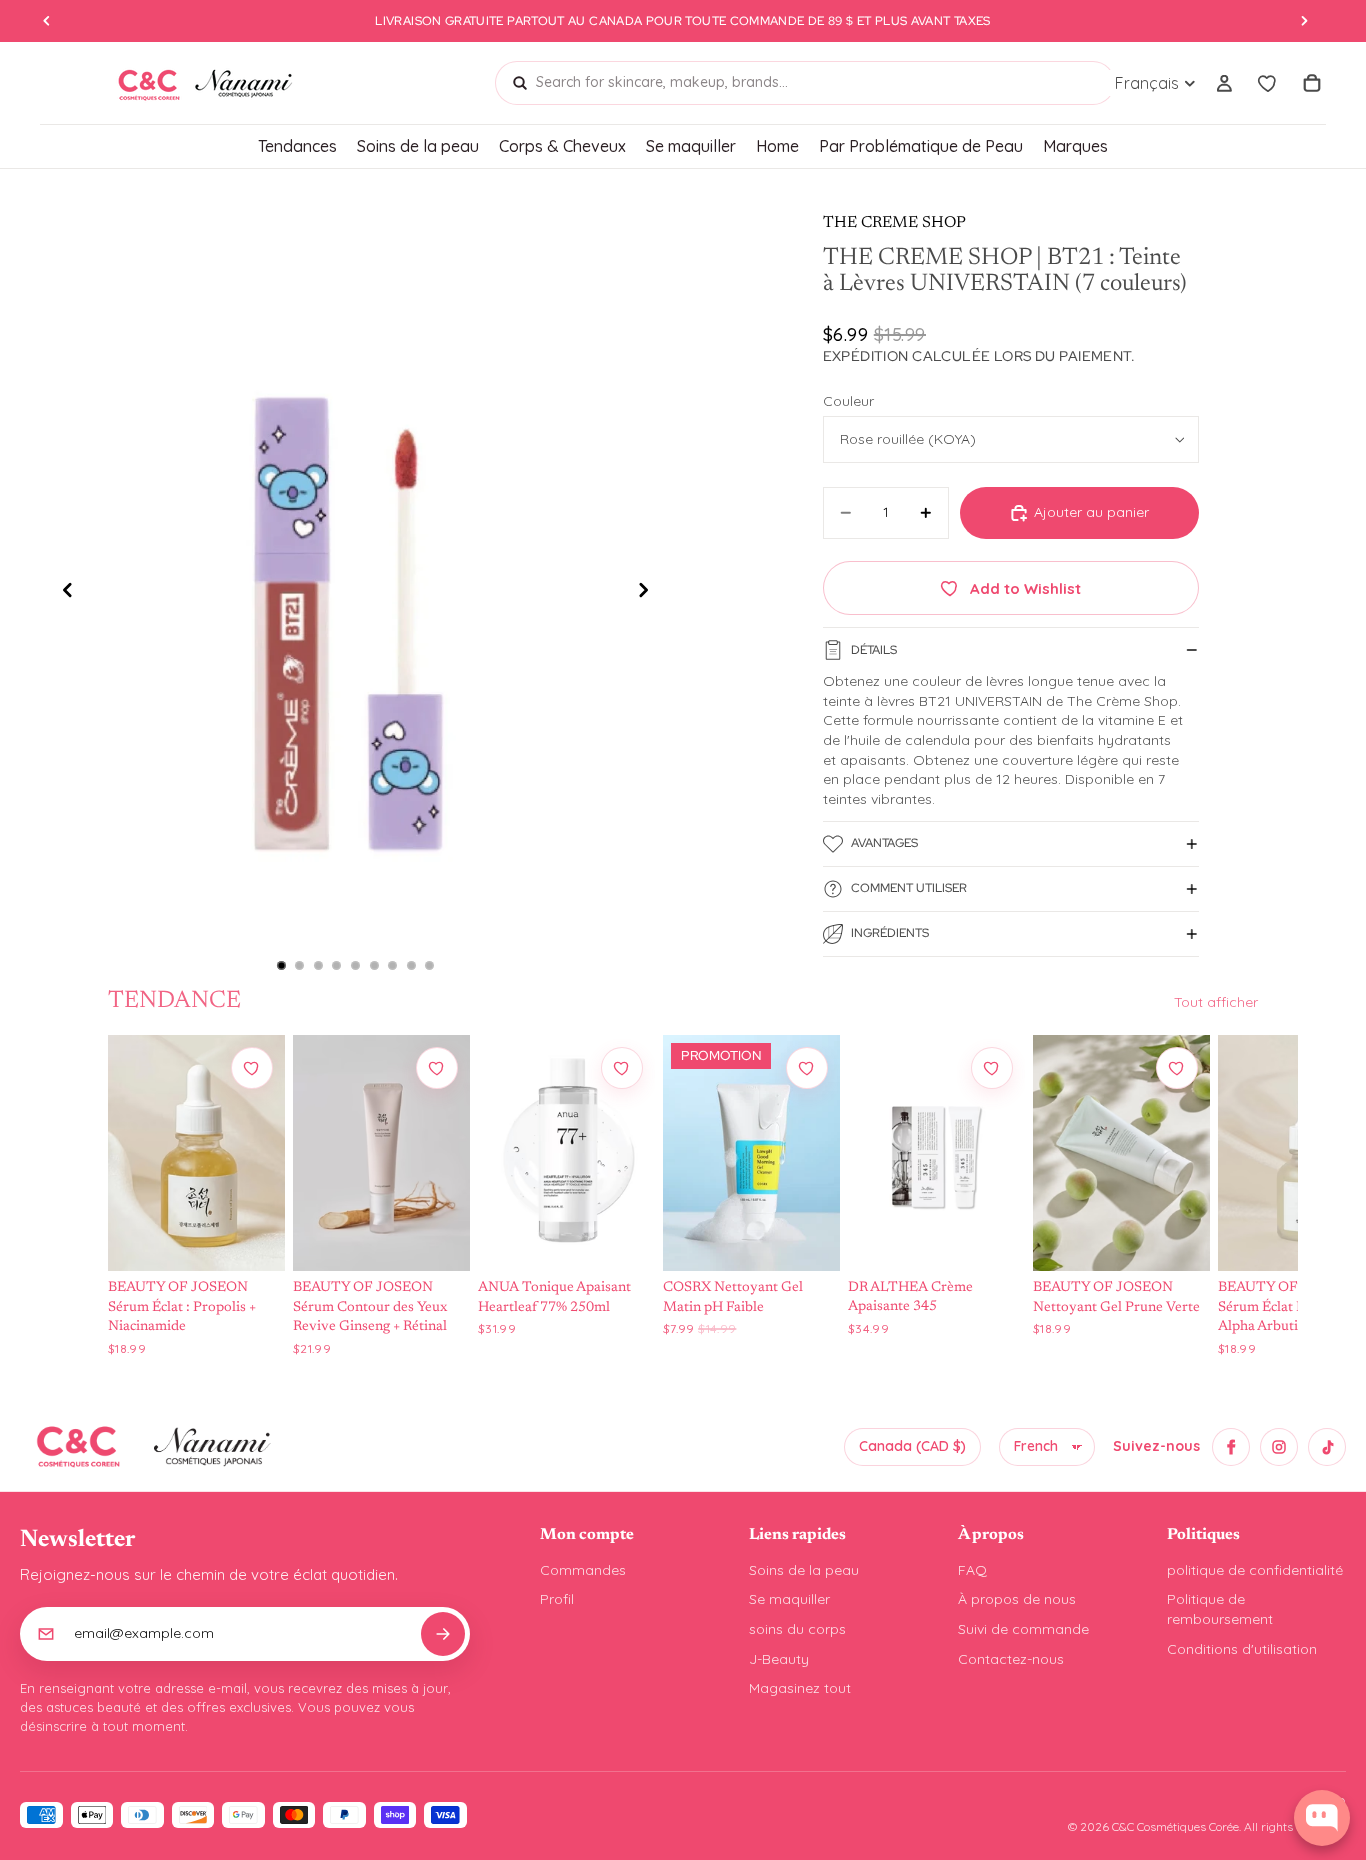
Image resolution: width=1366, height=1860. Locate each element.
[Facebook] (1231, 1447)
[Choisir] (251, 1237)
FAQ (972, 1570)
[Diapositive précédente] (62, 593)
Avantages (884, 843)
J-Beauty (779, 1659)
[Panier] (1312, 83)
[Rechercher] (520, 83)
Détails (874, 650)
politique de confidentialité (1255, 1570)
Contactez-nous (1011, 1659)
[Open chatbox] (1322, 1818)
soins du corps (797, 1629)
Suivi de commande (1023, 1629)
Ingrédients (890, 933)
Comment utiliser (909, 888)
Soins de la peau (804, 1570)
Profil (557, 1599)
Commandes (583, 1570)
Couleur (848, 401)
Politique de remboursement (1220, 1609)
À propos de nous (1017, 1599)
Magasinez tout (800, 1688)
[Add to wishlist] (252, 1068)
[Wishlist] (1268, 83)
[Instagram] (1279, 1447)
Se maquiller (789, 1599)
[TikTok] (1327, 1447)
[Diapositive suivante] (649, 593)
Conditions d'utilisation (1242, 1649)
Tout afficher (1216, 1002)
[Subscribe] (443, 1634)
